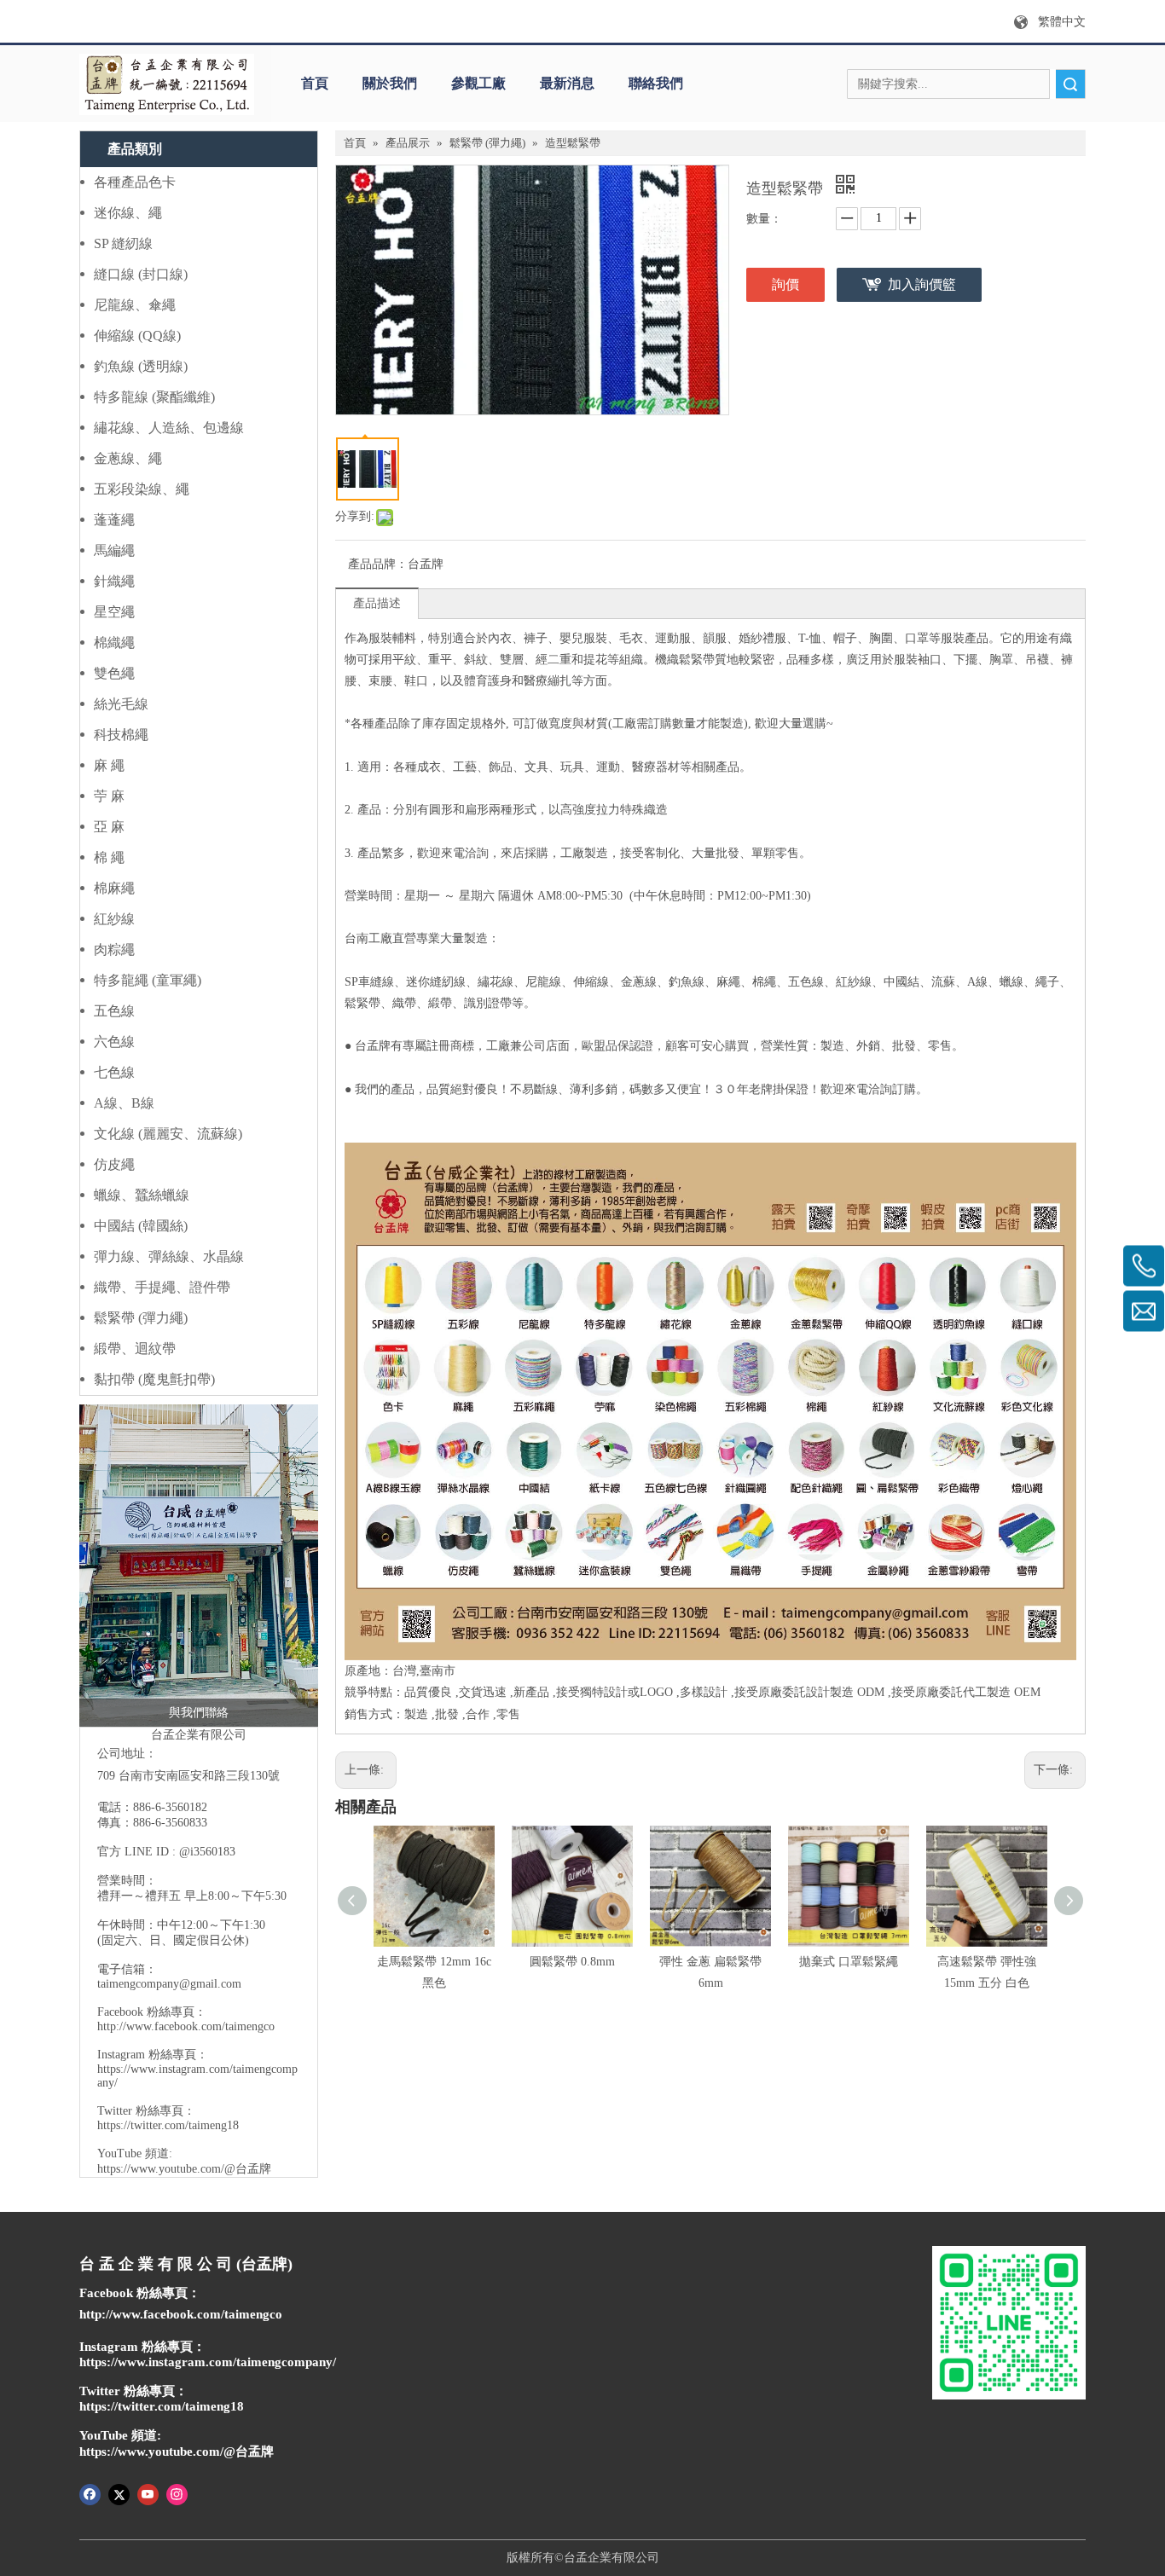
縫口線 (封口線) (141, 274)
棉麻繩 (114, 888)
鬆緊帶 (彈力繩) (141, 1318)
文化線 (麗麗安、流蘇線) (168, 1134)
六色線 (114, 1042)
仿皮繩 (114, 1164)
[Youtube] (148, 2493)
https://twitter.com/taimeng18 (168, 2125)
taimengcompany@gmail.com (169, 1984)
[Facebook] (90, 2493)
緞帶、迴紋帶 (135, 1349)
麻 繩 (109, 765)
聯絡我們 (656, 83)
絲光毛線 (121, 704)
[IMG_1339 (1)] (199, 1566)
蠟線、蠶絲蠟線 (142, 1195)
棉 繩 (109, 857)
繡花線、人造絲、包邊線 (169, 428)
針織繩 (114, 581)
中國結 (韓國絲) (141, 1226)
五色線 (114, 1011)
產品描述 (377, 603)
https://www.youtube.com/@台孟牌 (184, 2169)
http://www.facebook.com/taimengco (186, 2026)
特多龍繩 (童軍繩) (148, 980)
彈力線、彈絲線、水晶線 (169, 1256)
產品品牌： (378, 564)
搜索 (1070, 84)
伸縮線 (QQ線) (137, 336)
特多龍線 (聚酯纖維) (154, 397)
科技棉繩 (121, 735)
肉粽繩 (114, 949)
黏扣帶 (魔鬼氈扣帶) (154, 1379)
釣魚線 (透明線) (141, 366)
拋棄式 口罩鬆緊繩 (849, 1962)
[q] (167, 84)
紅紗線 (114, 919)
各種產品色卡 (135, 182)
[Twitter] (119, 2493)
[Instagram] (177, 2493)
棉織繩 (114, 643)
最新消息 (567, 83)
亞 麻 (109, 827)
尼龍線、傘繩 (135, 305)
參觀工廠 (478, 83)
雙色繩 (114, 673)
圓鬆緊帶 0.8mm (572, 1962)
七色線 (114, 1072)
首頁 (315, 83)
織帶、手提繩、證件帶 (162, 1287)
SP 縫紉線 (123, 243)
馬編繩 (114, 550)
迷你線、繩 (128, 213)
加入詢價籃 (922, 284)
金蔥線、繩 (128, 458)
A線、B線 (124, 1103)
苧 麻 (109, 796)
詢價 (785, 284)
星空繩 (114, 612)
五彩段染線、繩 (142, 489)
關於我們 (390, 83)
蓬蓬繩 (114, 520)
